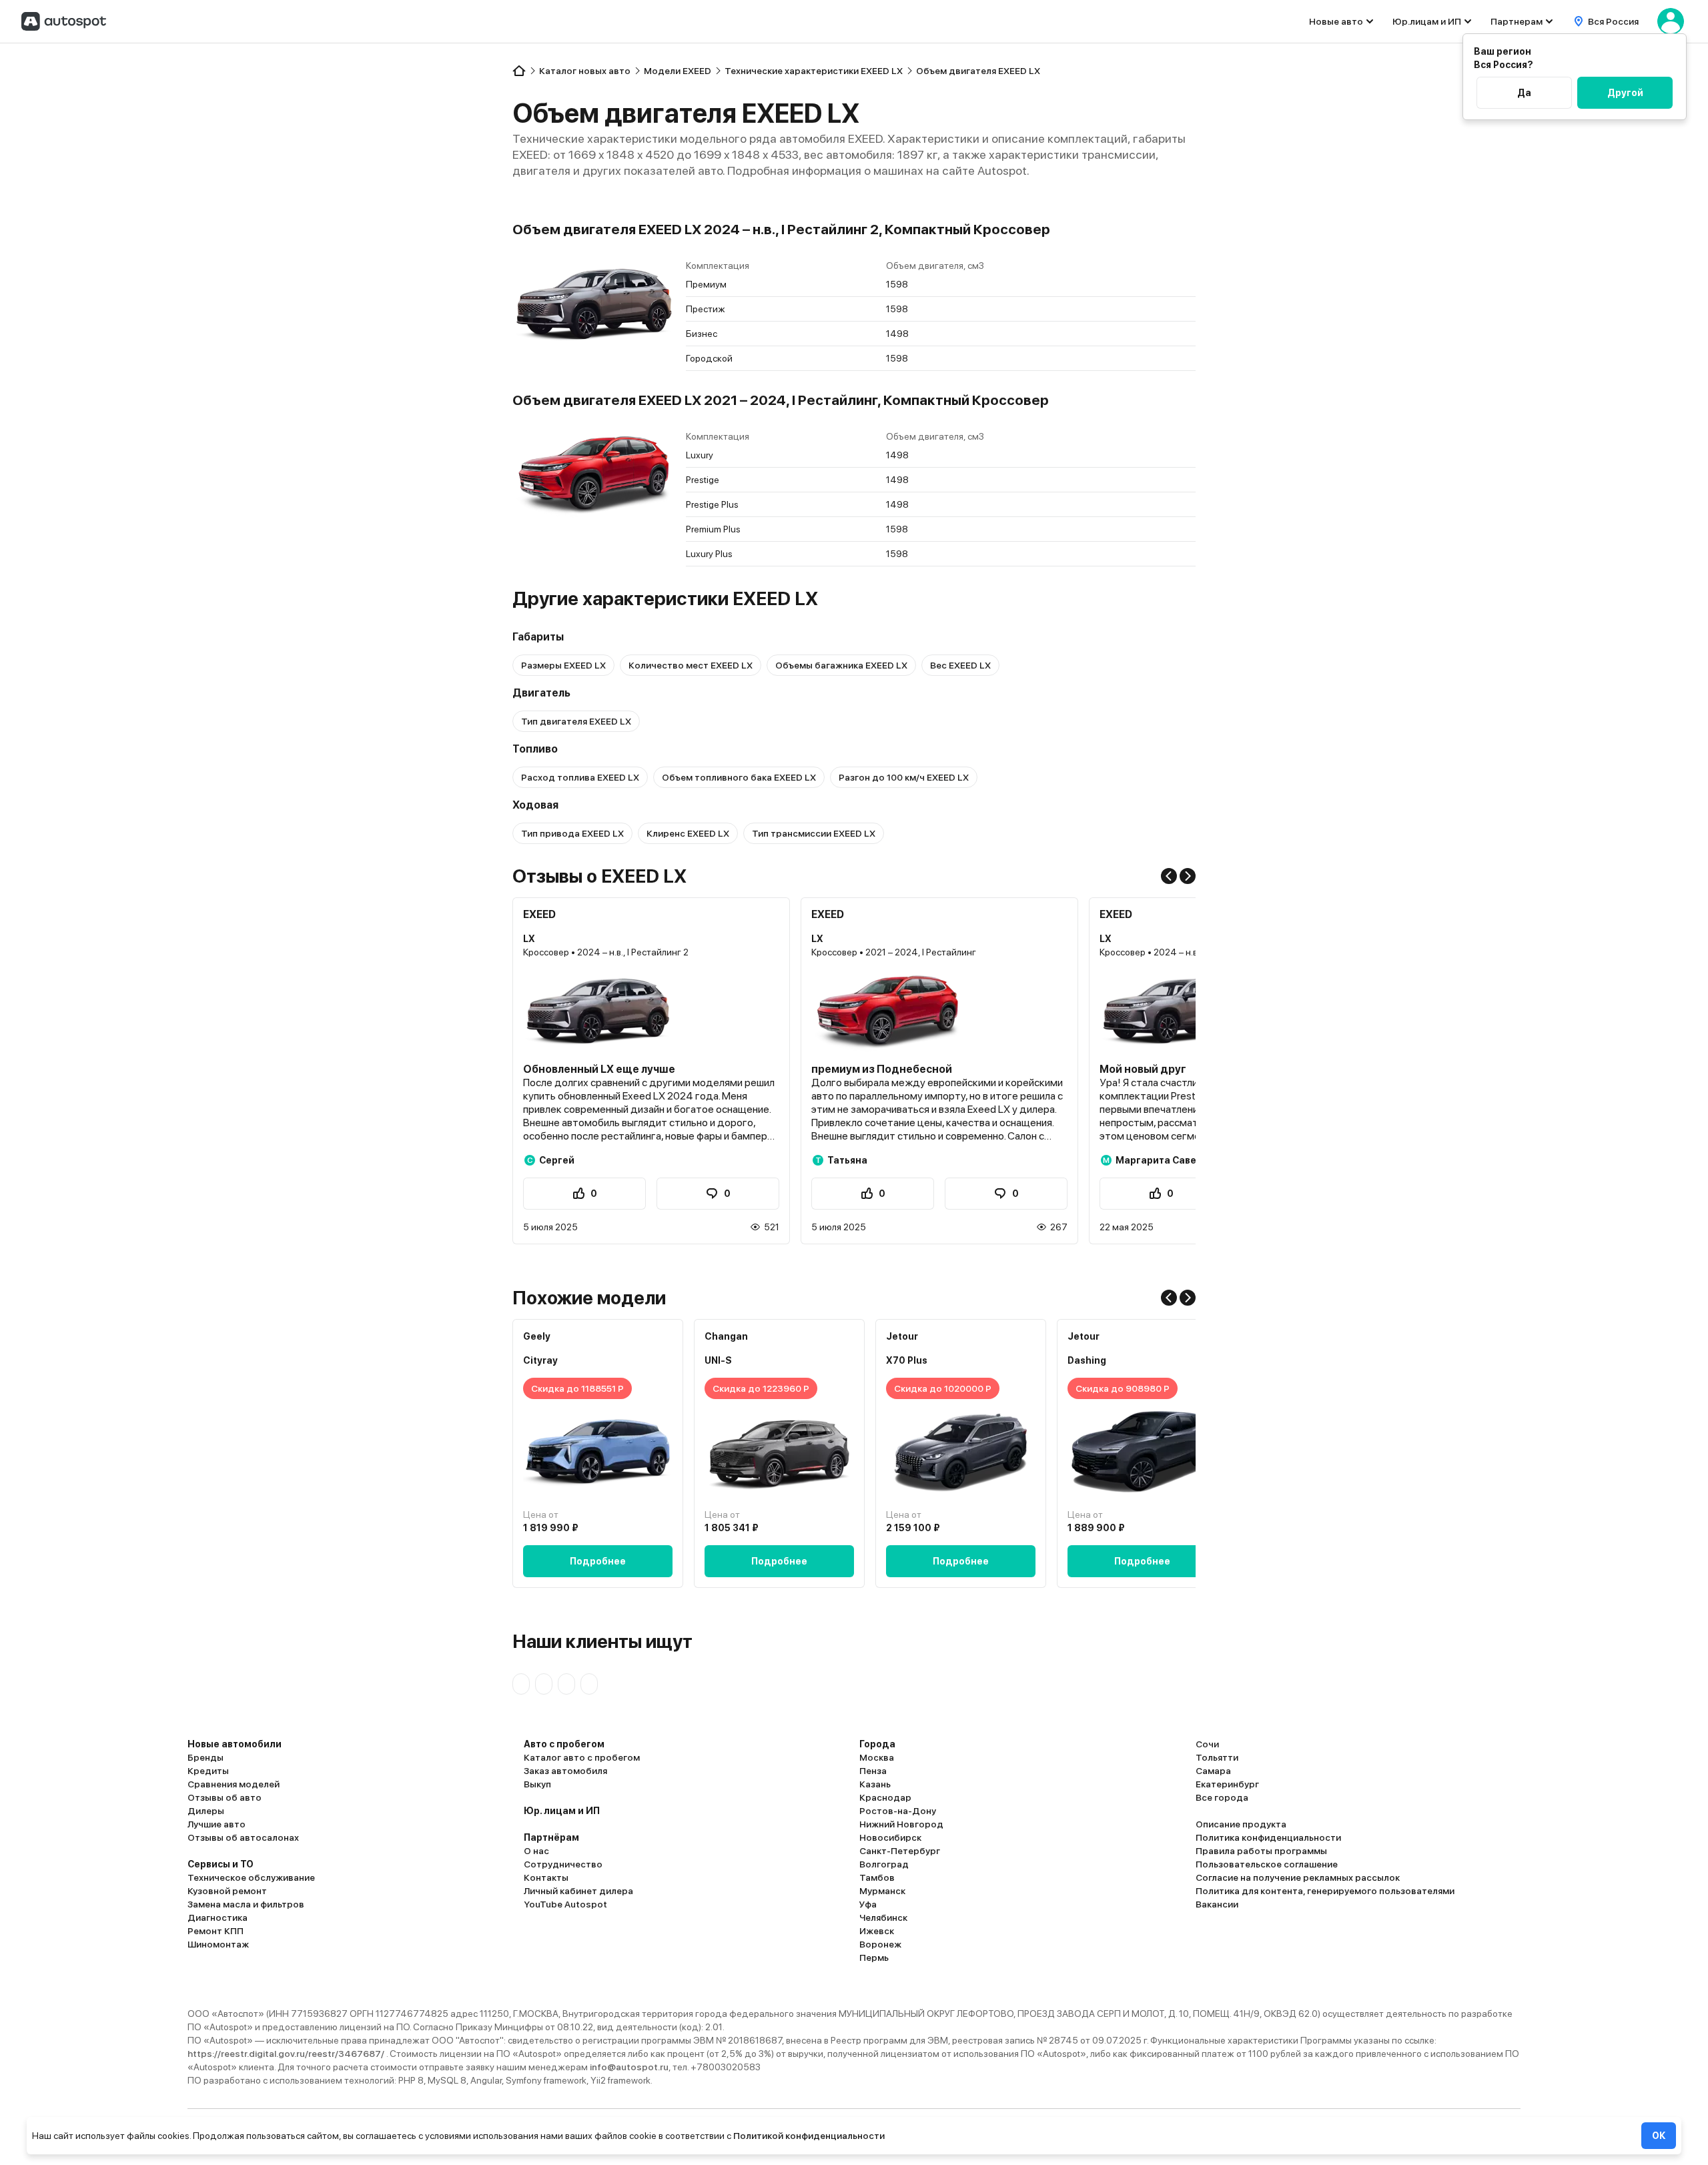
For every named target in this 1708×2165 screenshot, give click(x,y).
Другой (1625, 93)
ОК (1659, 2136)
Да (1524, 93)
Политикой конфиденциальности (809, 2136)
